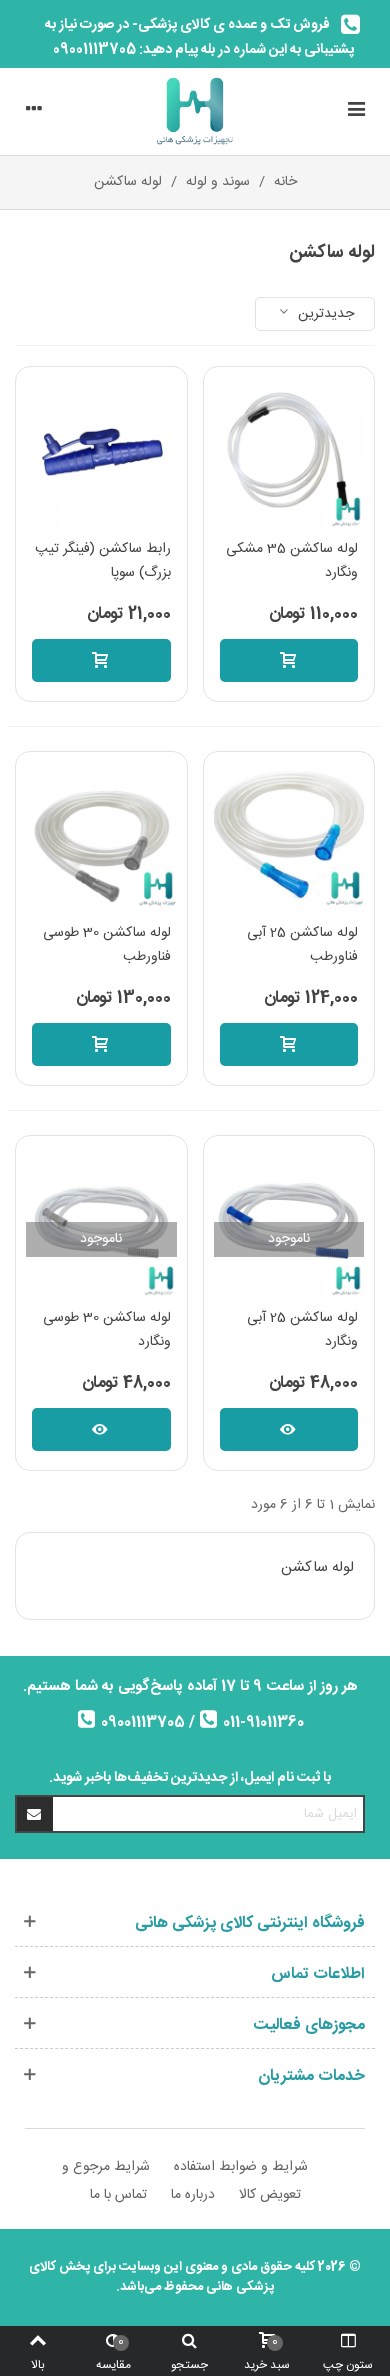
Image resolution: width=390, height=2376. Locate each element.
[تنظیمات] (34, 112)
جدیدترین (324, 314)
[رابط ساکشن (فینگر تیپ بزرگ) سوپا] (101, 452)
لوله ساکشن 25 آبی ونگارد (302, 1330)
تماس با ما (118, 2195)
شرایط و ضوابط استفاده (241, 2167)
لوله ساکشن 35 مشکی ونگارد (292, 561)
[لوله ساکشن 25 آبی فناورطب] (289, 837)
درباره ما (193, 2195)
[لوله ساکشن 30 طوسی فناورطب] (101, 837)
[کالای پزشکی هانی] (195, 111)
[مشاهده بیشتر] (289, 1429)
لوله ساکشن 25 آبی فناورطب (302, 945)
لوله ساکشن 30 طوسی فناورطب (107, 945)
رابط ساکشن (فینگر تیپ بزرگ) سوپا (103, 561)
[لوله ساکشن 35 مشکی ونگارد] (289, 452)
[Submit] (35, 1814)
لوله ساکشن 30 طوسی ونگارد (107, 1330)
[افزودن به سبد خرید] (289, 660)
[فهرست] (356, 112)
